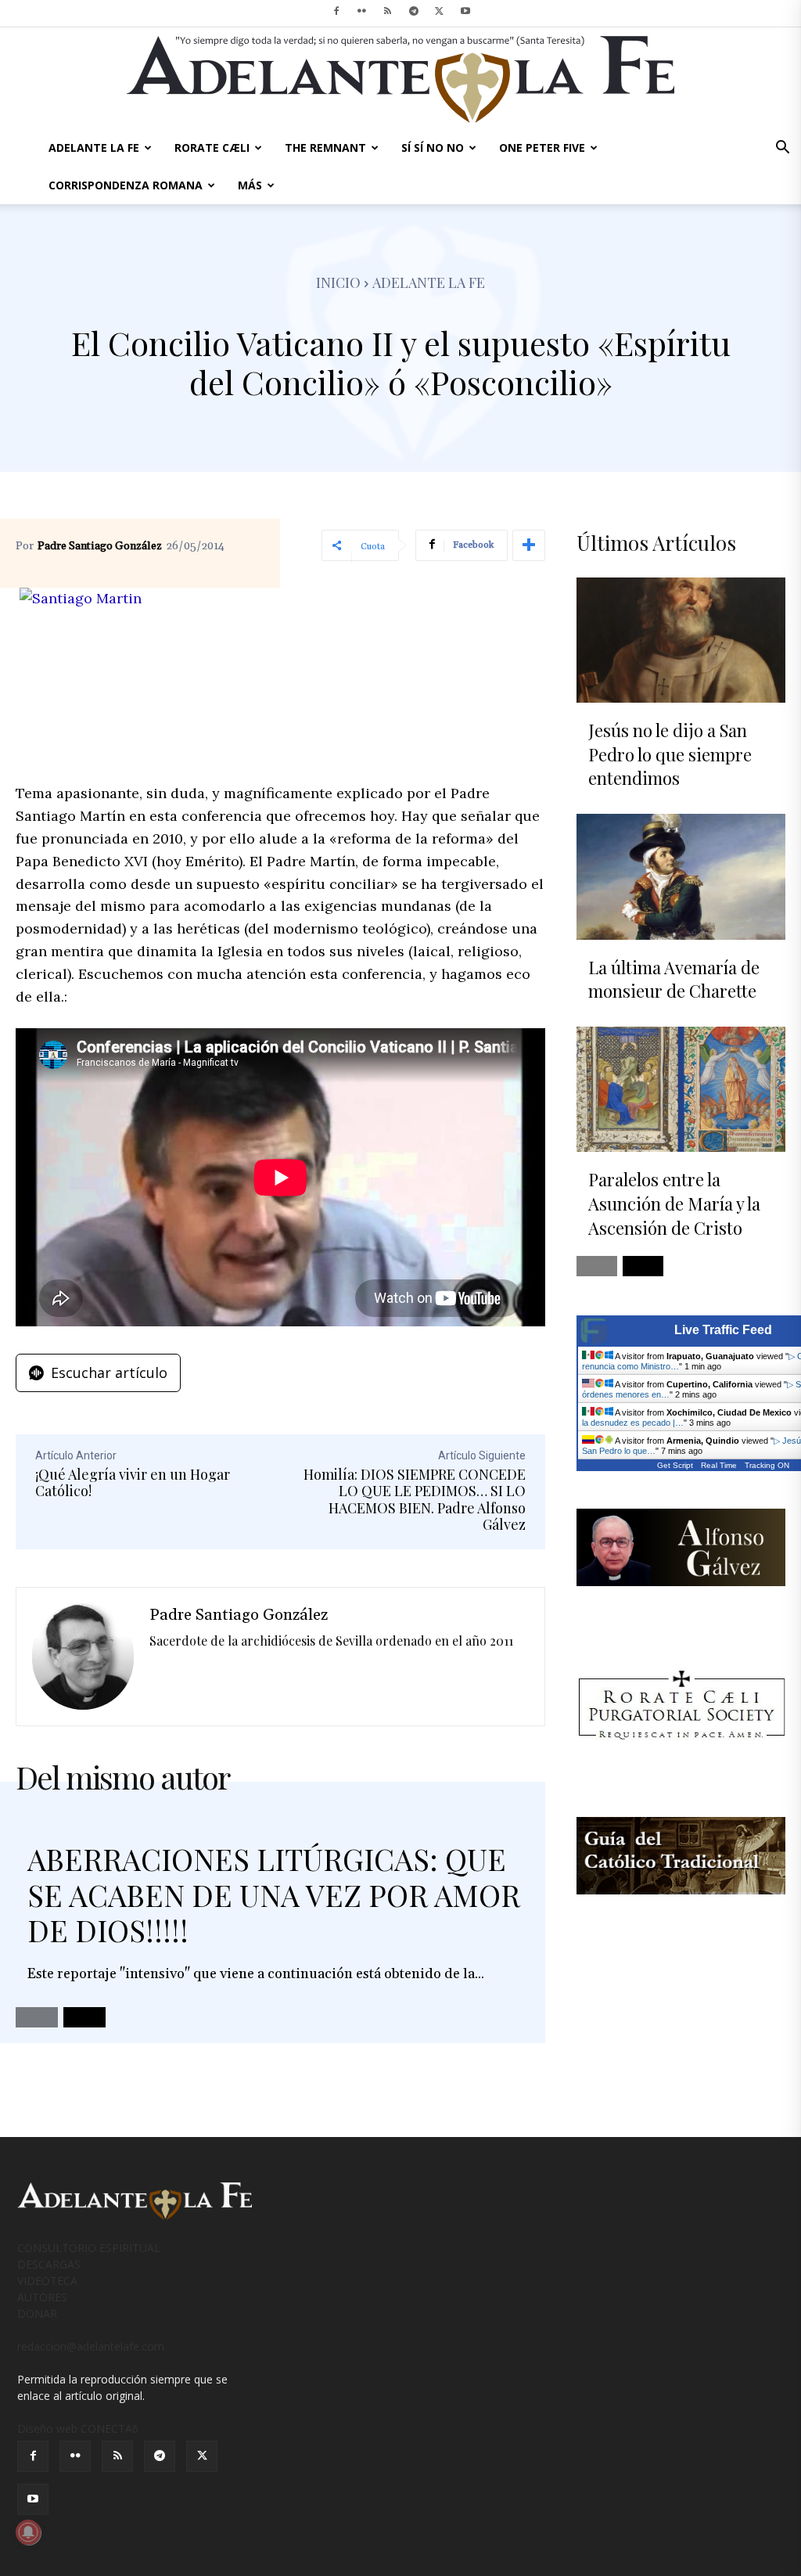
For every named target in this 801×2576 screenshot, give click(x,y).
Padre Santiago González (100, 546)
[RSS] (388, 11)
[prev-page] (37, 2017)
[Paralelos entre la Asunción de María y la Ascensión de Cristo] (681, 1089)
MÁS (250, 185)
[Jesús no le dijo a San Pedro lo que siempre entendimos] (681, 640)
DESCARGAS (49, 2264)
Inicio (338, 282)
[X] (440, 11)
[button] (782, 149)
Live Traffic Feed (723, 1330)
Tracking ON (767, 1465)
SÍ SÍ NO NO (433, 148)
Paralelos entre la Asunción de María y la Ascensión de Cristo (674, 1203)
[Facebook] (336, 11)
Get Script (675, 1465)
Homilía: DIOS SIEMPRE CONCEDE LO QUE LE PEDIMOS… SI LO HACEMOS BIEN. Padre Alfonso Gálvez (415, 1500)
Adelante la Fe (429, 282)
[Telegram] (414, 11)
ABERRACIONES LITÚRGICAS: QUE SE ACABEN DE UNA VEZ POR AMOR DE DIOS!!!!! (274, 1894)
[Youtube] (465, 11)
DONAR (37, 2313)
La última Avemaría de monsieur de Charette (674, 979)
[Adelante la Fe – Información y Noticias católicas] (400, 79)
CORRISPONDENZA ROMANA (126, 185)
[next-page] (84, 2017)
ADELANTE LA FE (94, 148)
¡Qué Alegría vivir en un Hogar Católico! (133, 1483)
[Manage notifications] (28, 2532)
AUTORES (42, 2297)
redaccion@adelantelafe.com (91, 2346)
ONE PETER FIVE (542, 148)
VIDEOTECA (47, 2281)
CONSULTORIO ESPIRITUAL (89, 2248)
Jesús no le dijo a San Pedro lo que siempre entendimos (670, 754)
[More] (529, 545)
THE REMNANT (325, 148)
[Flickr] (362, 11)
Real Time (719, 1465)
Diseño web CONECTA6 (78, 2428)
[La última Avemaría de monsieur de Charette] (681, 876)
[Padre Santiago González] (83, 1657)
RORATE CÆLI (212, 148)
